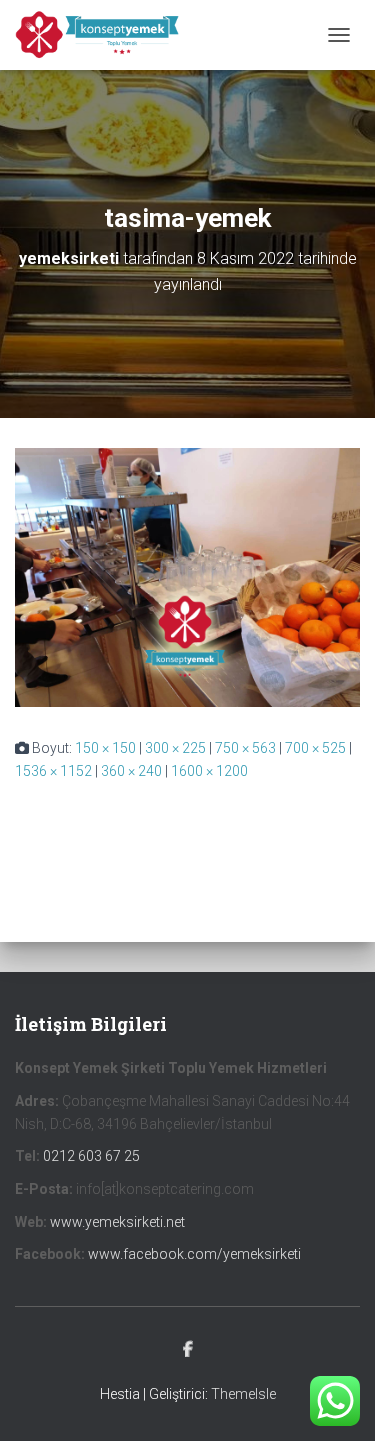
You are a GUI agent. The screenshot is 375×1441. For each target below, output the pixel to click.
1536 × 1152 (53, 771)
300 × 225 (175, 748)
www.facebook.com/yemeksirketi (194, 1254)
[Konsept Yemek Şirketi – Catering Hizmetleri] (105, 35)
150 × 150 (105, 748)
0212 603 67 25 (91, 1156)
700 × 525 (315, 748)
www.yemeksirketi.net (117, 1222)
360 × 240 (131, 771)
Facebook (188, 1350)
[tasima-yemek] (187, 576)
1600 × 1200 (209, 771)
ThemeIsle (243, 1394)
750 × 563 (245, 748)
